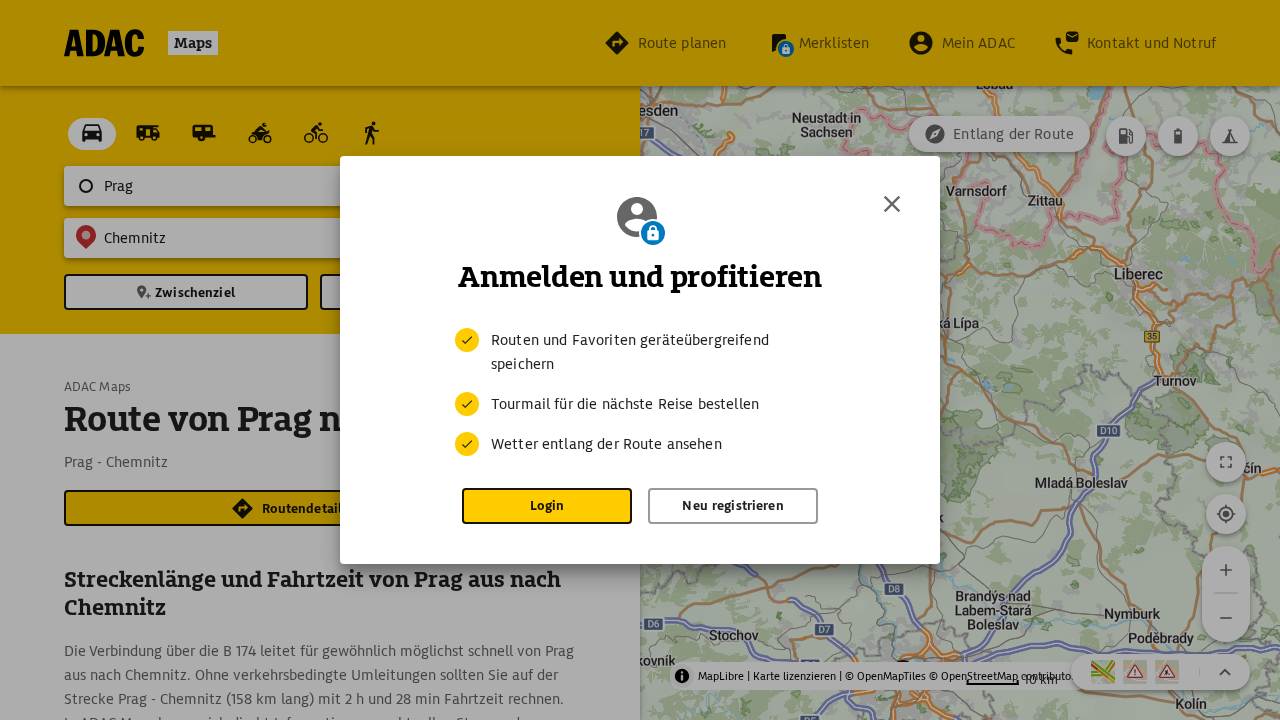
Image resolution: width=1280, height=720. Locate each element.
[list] (640, 392)
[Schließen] (892, 204)
